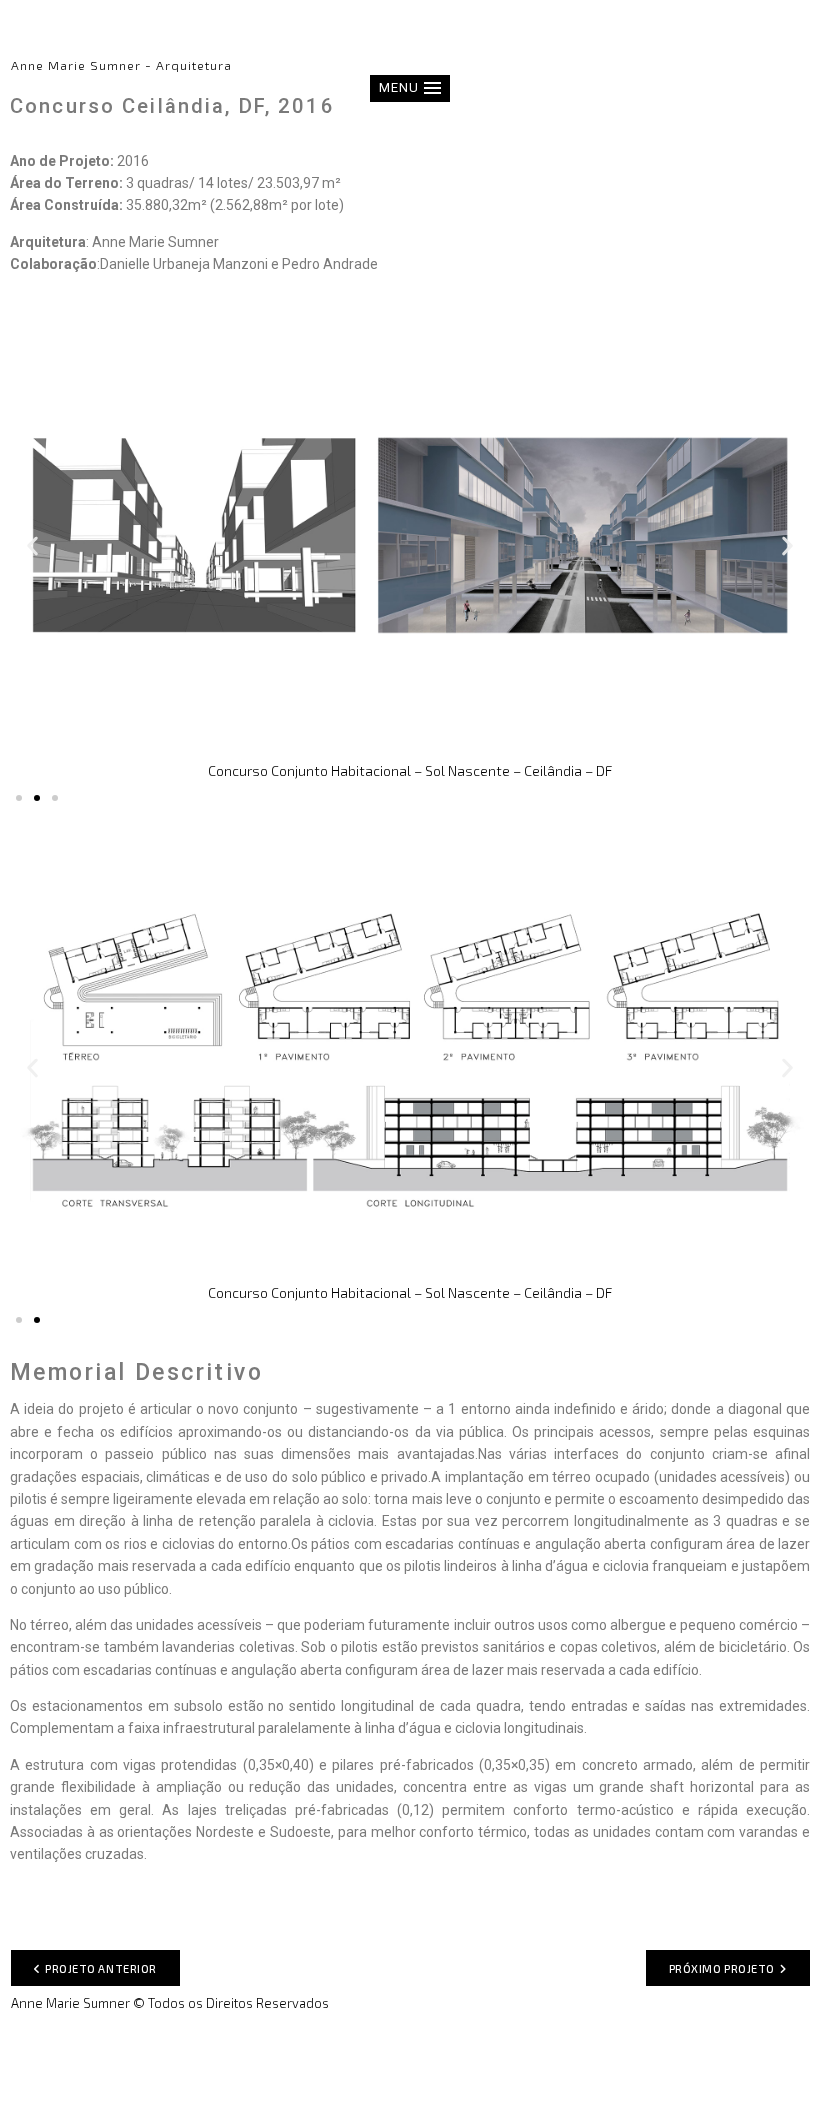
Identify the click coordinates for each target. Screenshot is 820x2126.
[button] (410, 88)
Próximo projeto (722, 1968)
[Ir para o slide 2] (37, 798)
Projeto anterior (101, 1968)
